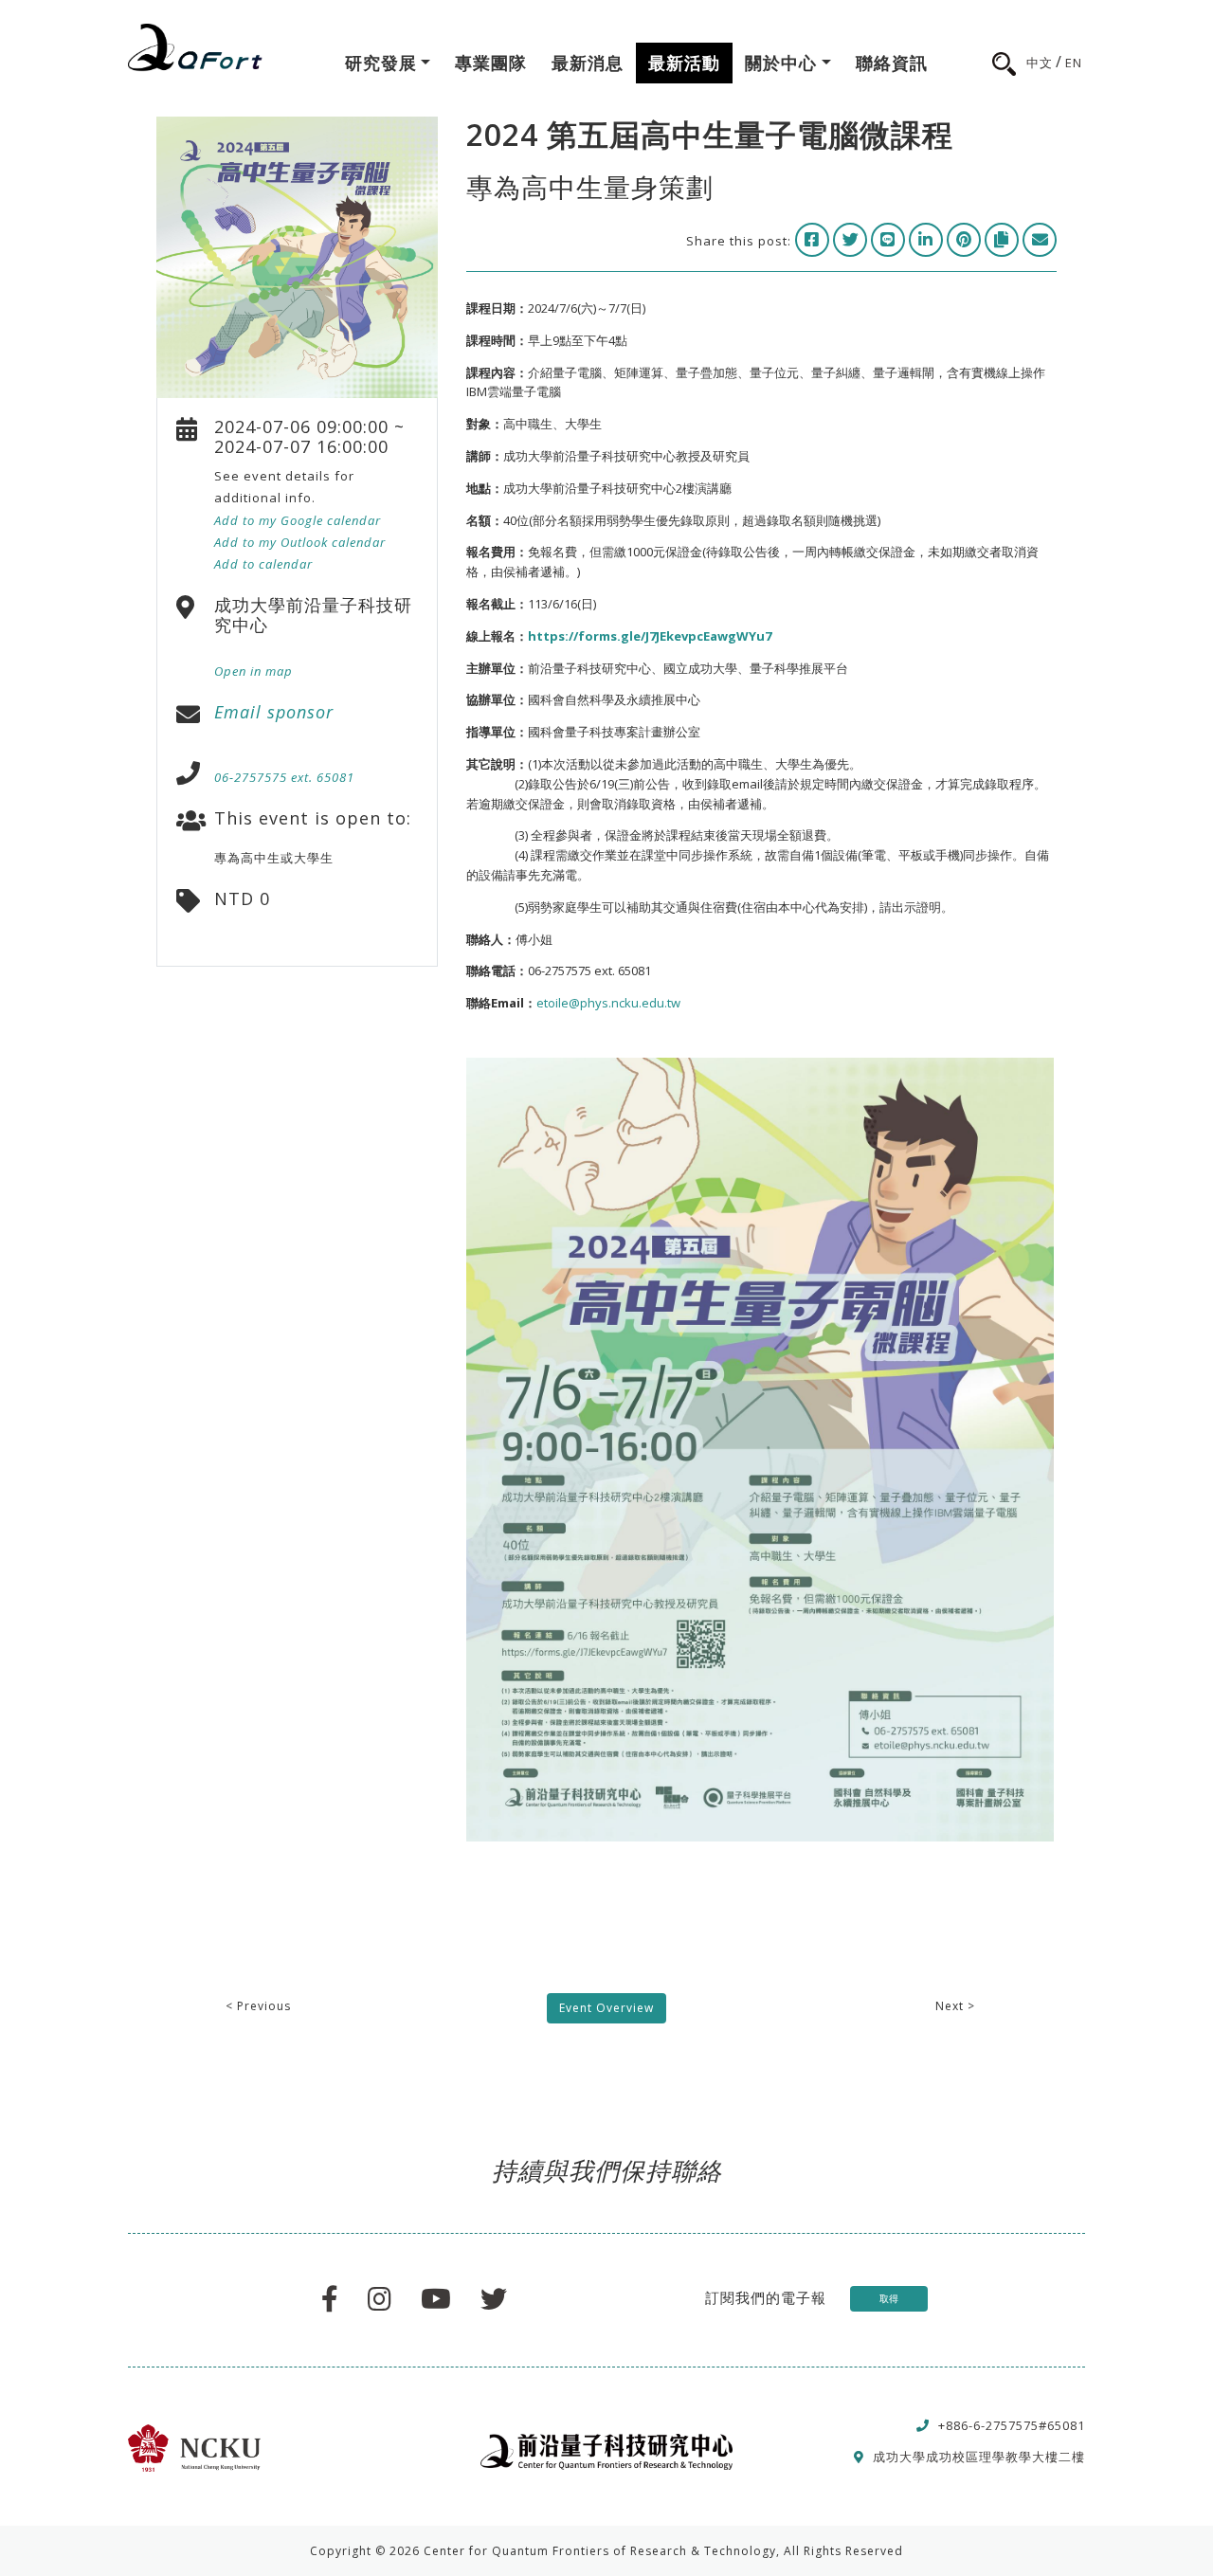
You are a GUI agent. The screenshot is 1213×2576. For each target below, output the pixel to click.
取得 (889, 2298)
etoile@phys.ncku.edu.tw (608, 1003)
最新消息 (588, 63)
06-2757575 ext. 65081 (284, 777)
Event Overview (606, 2008)
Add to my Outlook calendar (300, 542)
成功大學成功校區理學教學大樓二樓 (979, 2457)
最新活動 (684, 63)
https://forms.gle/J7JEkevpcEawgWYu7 (650, 636)
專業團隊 (491, 63)
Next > (955, 2006)
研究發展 (381, 63)
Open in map (253, 671)
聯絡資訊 (892, 63)
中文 (1040, 63)
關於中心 (781, 63)
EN (1074, 63)
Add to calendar (263, 564)
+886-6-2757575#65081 (1012, 2425)
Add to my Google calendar (298, 520)
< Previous (258, 2006)
